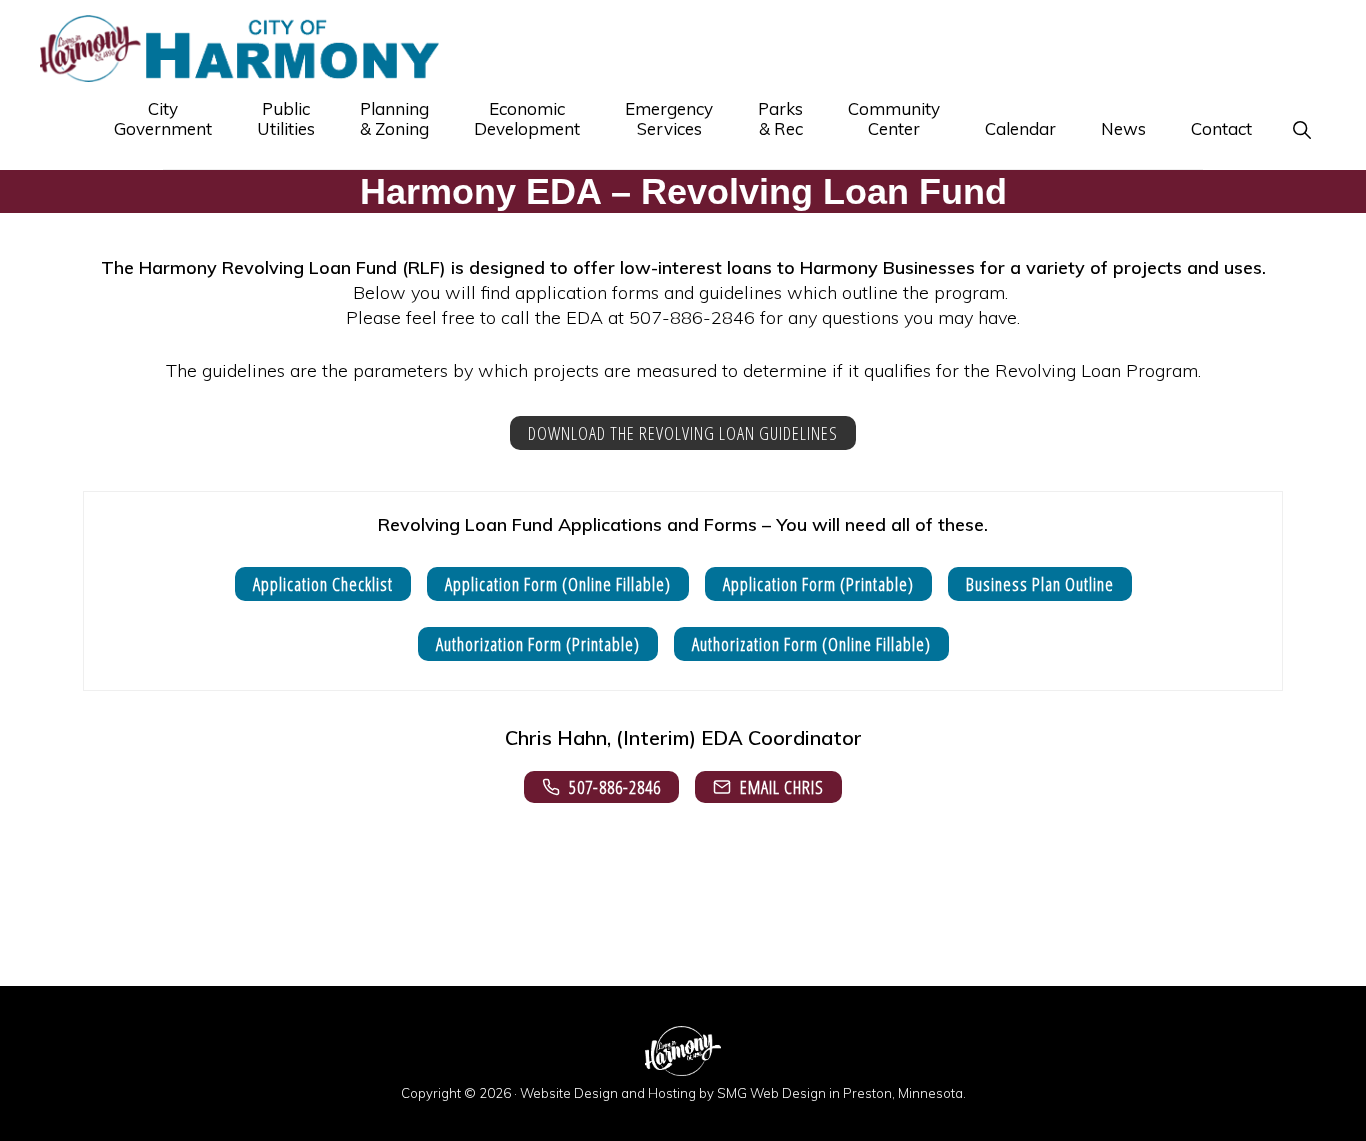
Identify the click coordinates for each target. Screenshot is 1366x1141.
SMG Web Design (771, 1093)
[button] (1301, 129)
